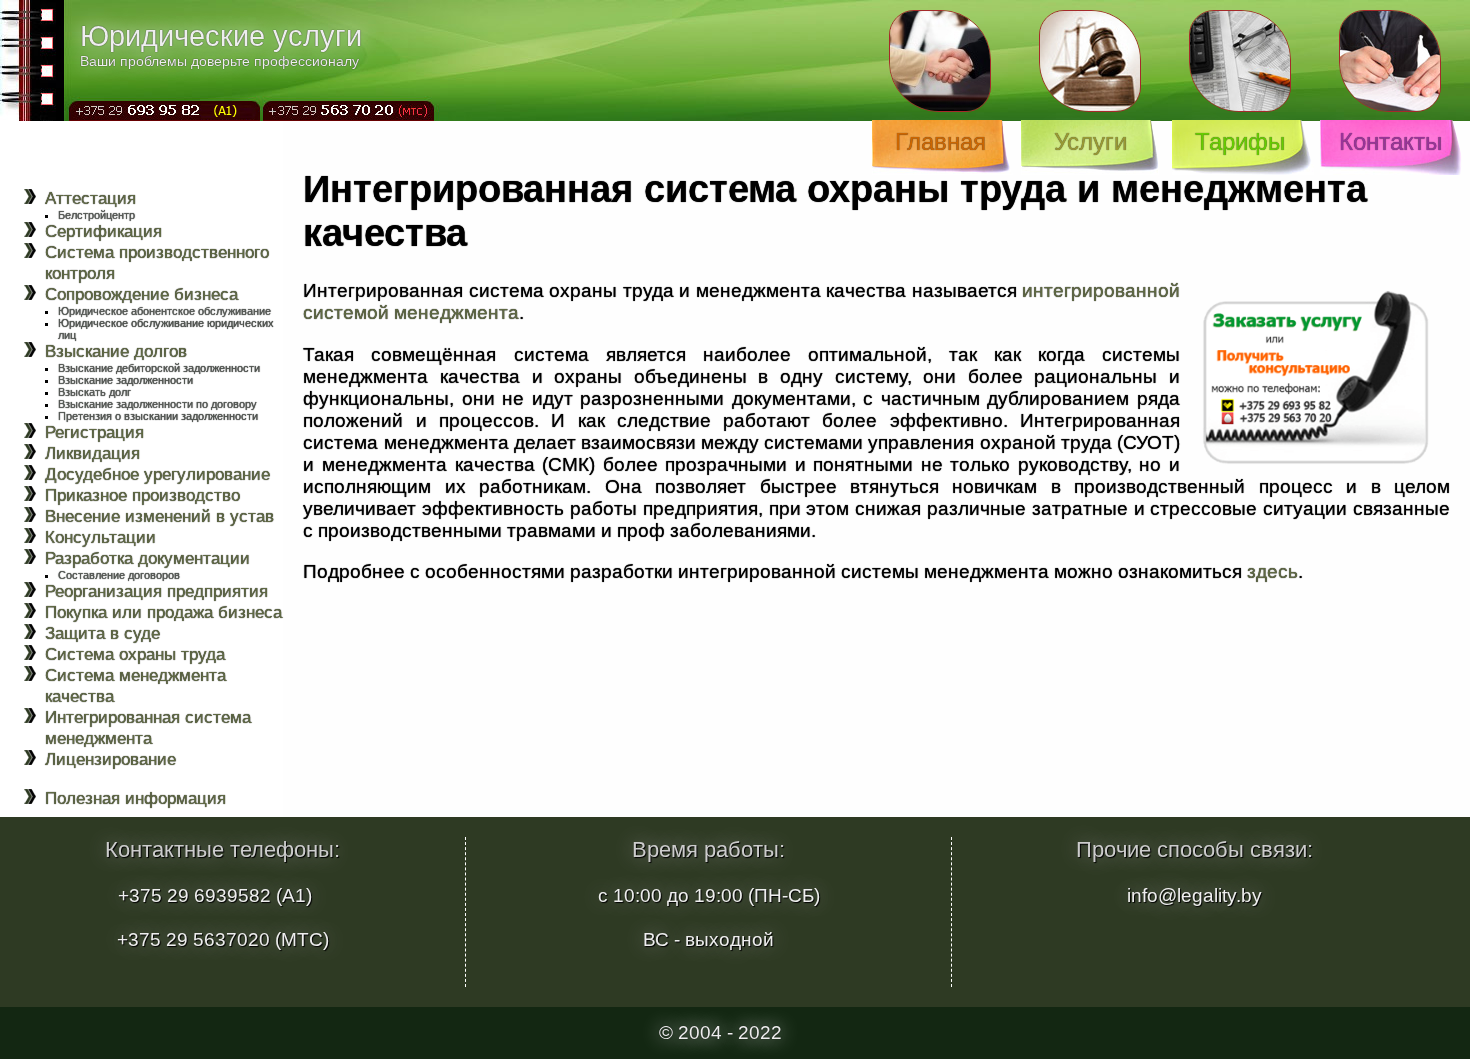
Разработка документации (147, 558)
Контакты (1390, 141)
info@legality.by (1194, 895)
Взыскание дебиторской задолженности (159, 368)
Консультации (100, 537)
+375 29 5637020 (193, 939)
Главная (940, 141)
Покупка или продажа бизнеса (163, 612)
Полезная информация (135, 798)
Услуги (1090, 141)
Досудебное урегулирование (157, 474)
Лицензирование (110, 759)
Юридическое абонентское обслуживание (164, 311)
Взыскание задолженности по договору (157, 404)
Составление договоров (119, 575)
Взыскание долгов (116, 351)
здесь (1272, 571)
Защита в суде (102, 633)
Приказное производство (142, 495)
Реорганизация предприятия (156, 591)
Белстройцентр (96, 215)
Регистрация (94, 432)
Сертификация (103, 231)
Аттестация (90, 198)
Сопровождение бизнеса (141, 294)
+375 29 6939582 (194, 895)
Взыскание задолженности (125, 380)
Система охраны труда (135, 654)
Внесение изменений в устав (159, 516)
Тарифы (1240, 141)
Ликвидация (92, 453)
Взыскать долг (94, 392)
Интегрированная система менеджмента (148, 727)
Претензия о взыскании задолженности (158, 416)
